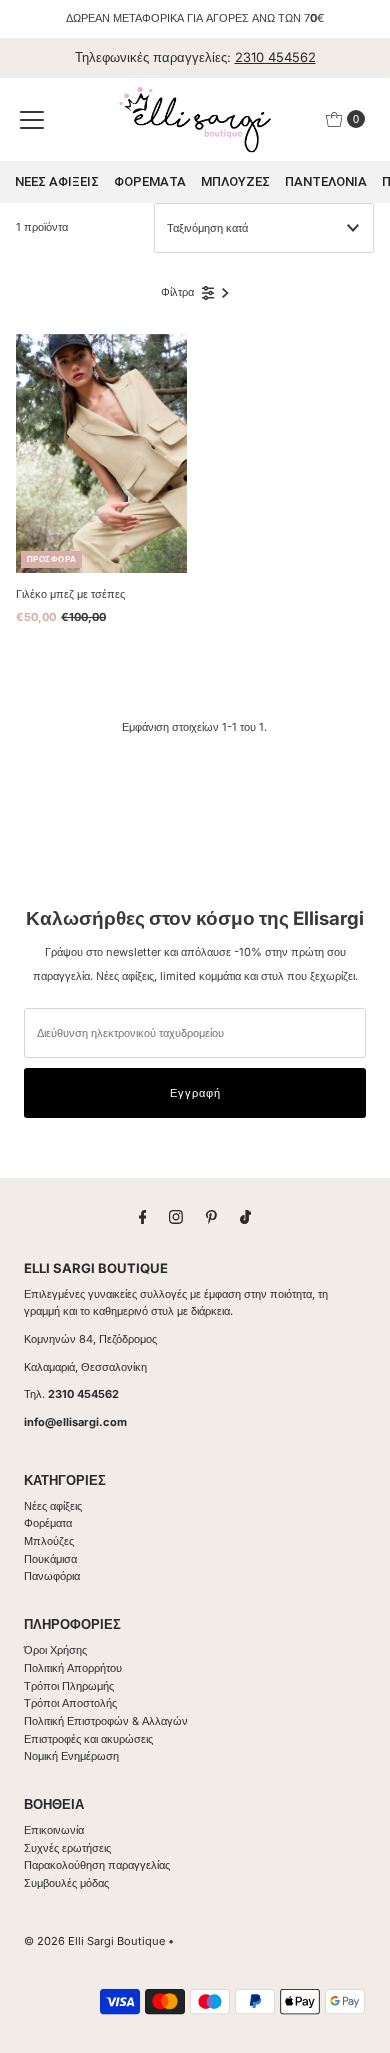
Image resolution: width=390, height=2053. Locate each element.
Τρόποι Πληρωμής (69, 1686)
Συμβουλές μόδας (66, 1883)
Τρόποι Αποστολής (70, 1703)
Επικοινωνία (54, 1830)
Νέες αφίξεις (53, 1506)
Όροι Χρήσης (55, 1650)
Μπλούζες (49, 1541)
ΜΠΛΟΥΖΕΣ (235, 181)
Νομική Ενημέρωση (71, 1756)
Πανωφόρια (52, 1576)
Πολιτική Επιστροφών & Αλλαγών (106, 1721)
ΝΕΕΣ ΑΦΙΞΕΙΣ (57, 181)
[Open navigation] (32, 119)
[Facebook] (143, 1217)
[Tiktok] (245, 1217)
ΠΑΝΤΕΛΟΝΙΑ (326, 181)
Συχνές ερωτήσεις (67, 1848)
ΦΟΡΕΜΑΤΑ (150, 181)
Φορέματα (48, 1523)
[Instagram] (176, 1217)
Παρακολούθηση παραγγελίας (97, 1865)
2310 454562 (275, 57)
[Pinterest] (211, 1217)
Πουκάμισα (50, 1559)
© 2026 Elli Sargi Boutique (94, 1941)
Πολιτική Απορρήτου (73, 1668)
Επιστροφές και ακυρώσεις (88, 1739)
